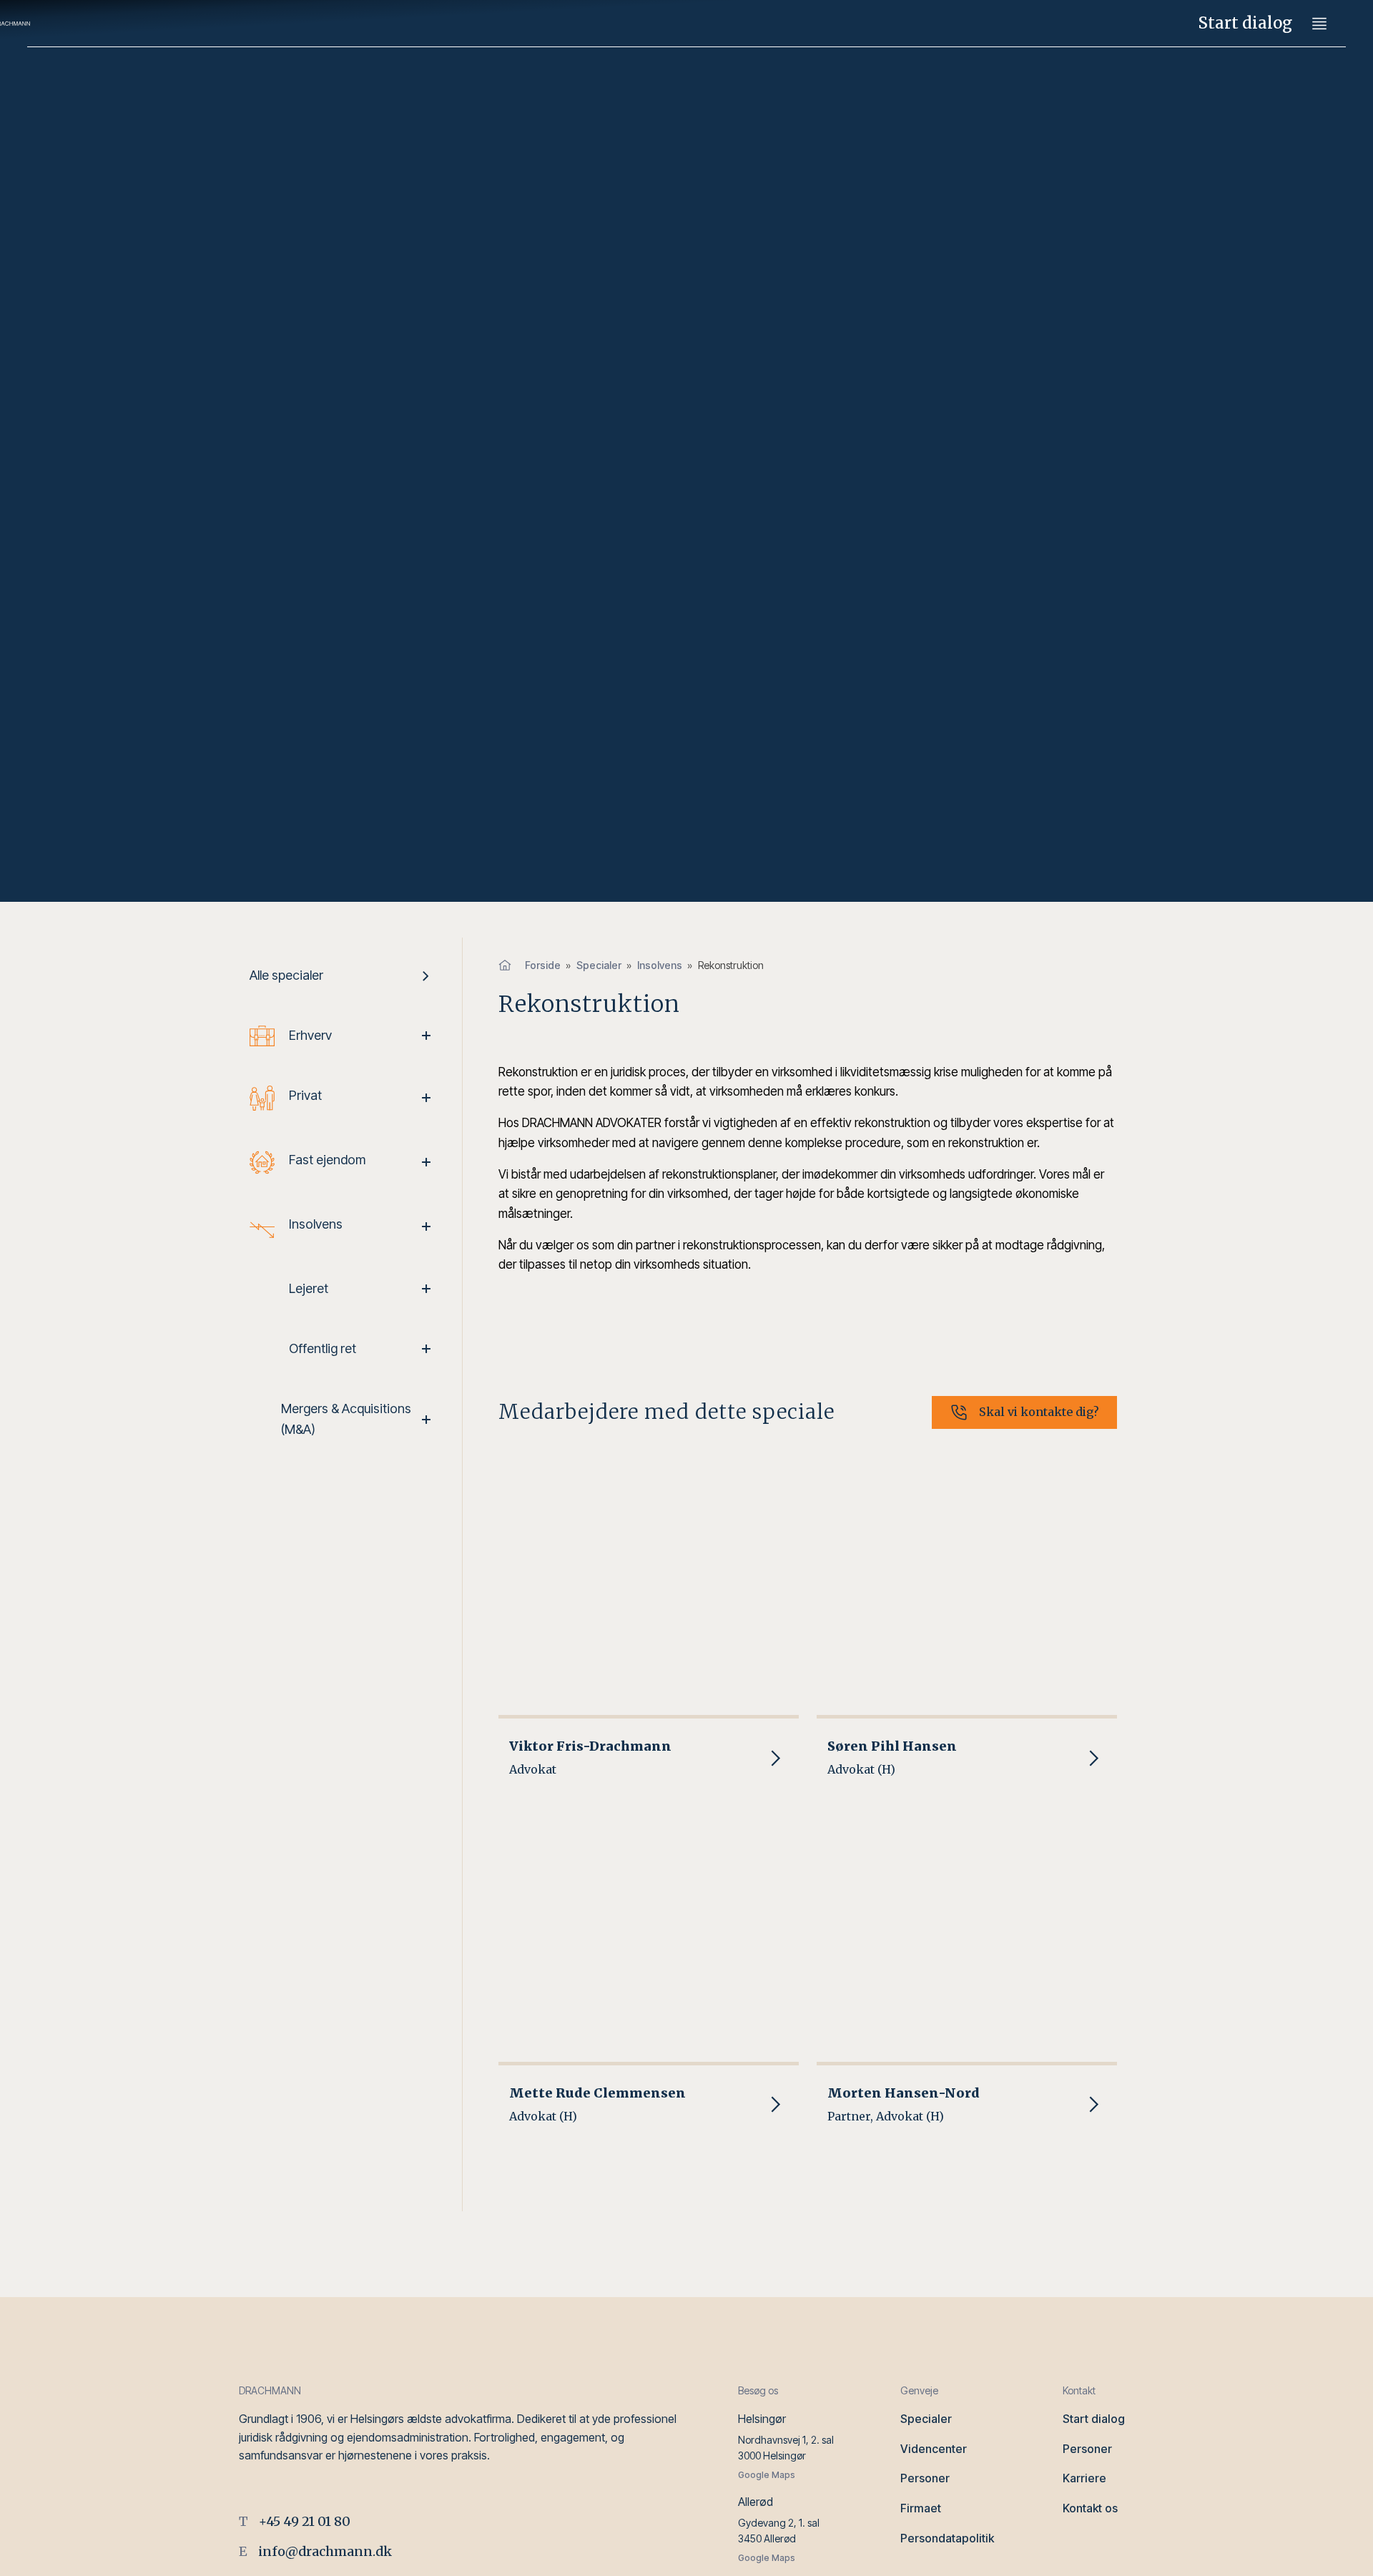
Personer (925, 2478)
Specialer (599, 965)
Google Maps (767, 2475)
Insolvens (660, 965)
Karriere (1084, 2478)
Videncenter (934, 2449)
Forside (543, 965)
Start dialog (1245, 23)
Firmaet (921, 2508)
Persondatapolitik (947, 2538)
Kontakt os (1090, 2508)
